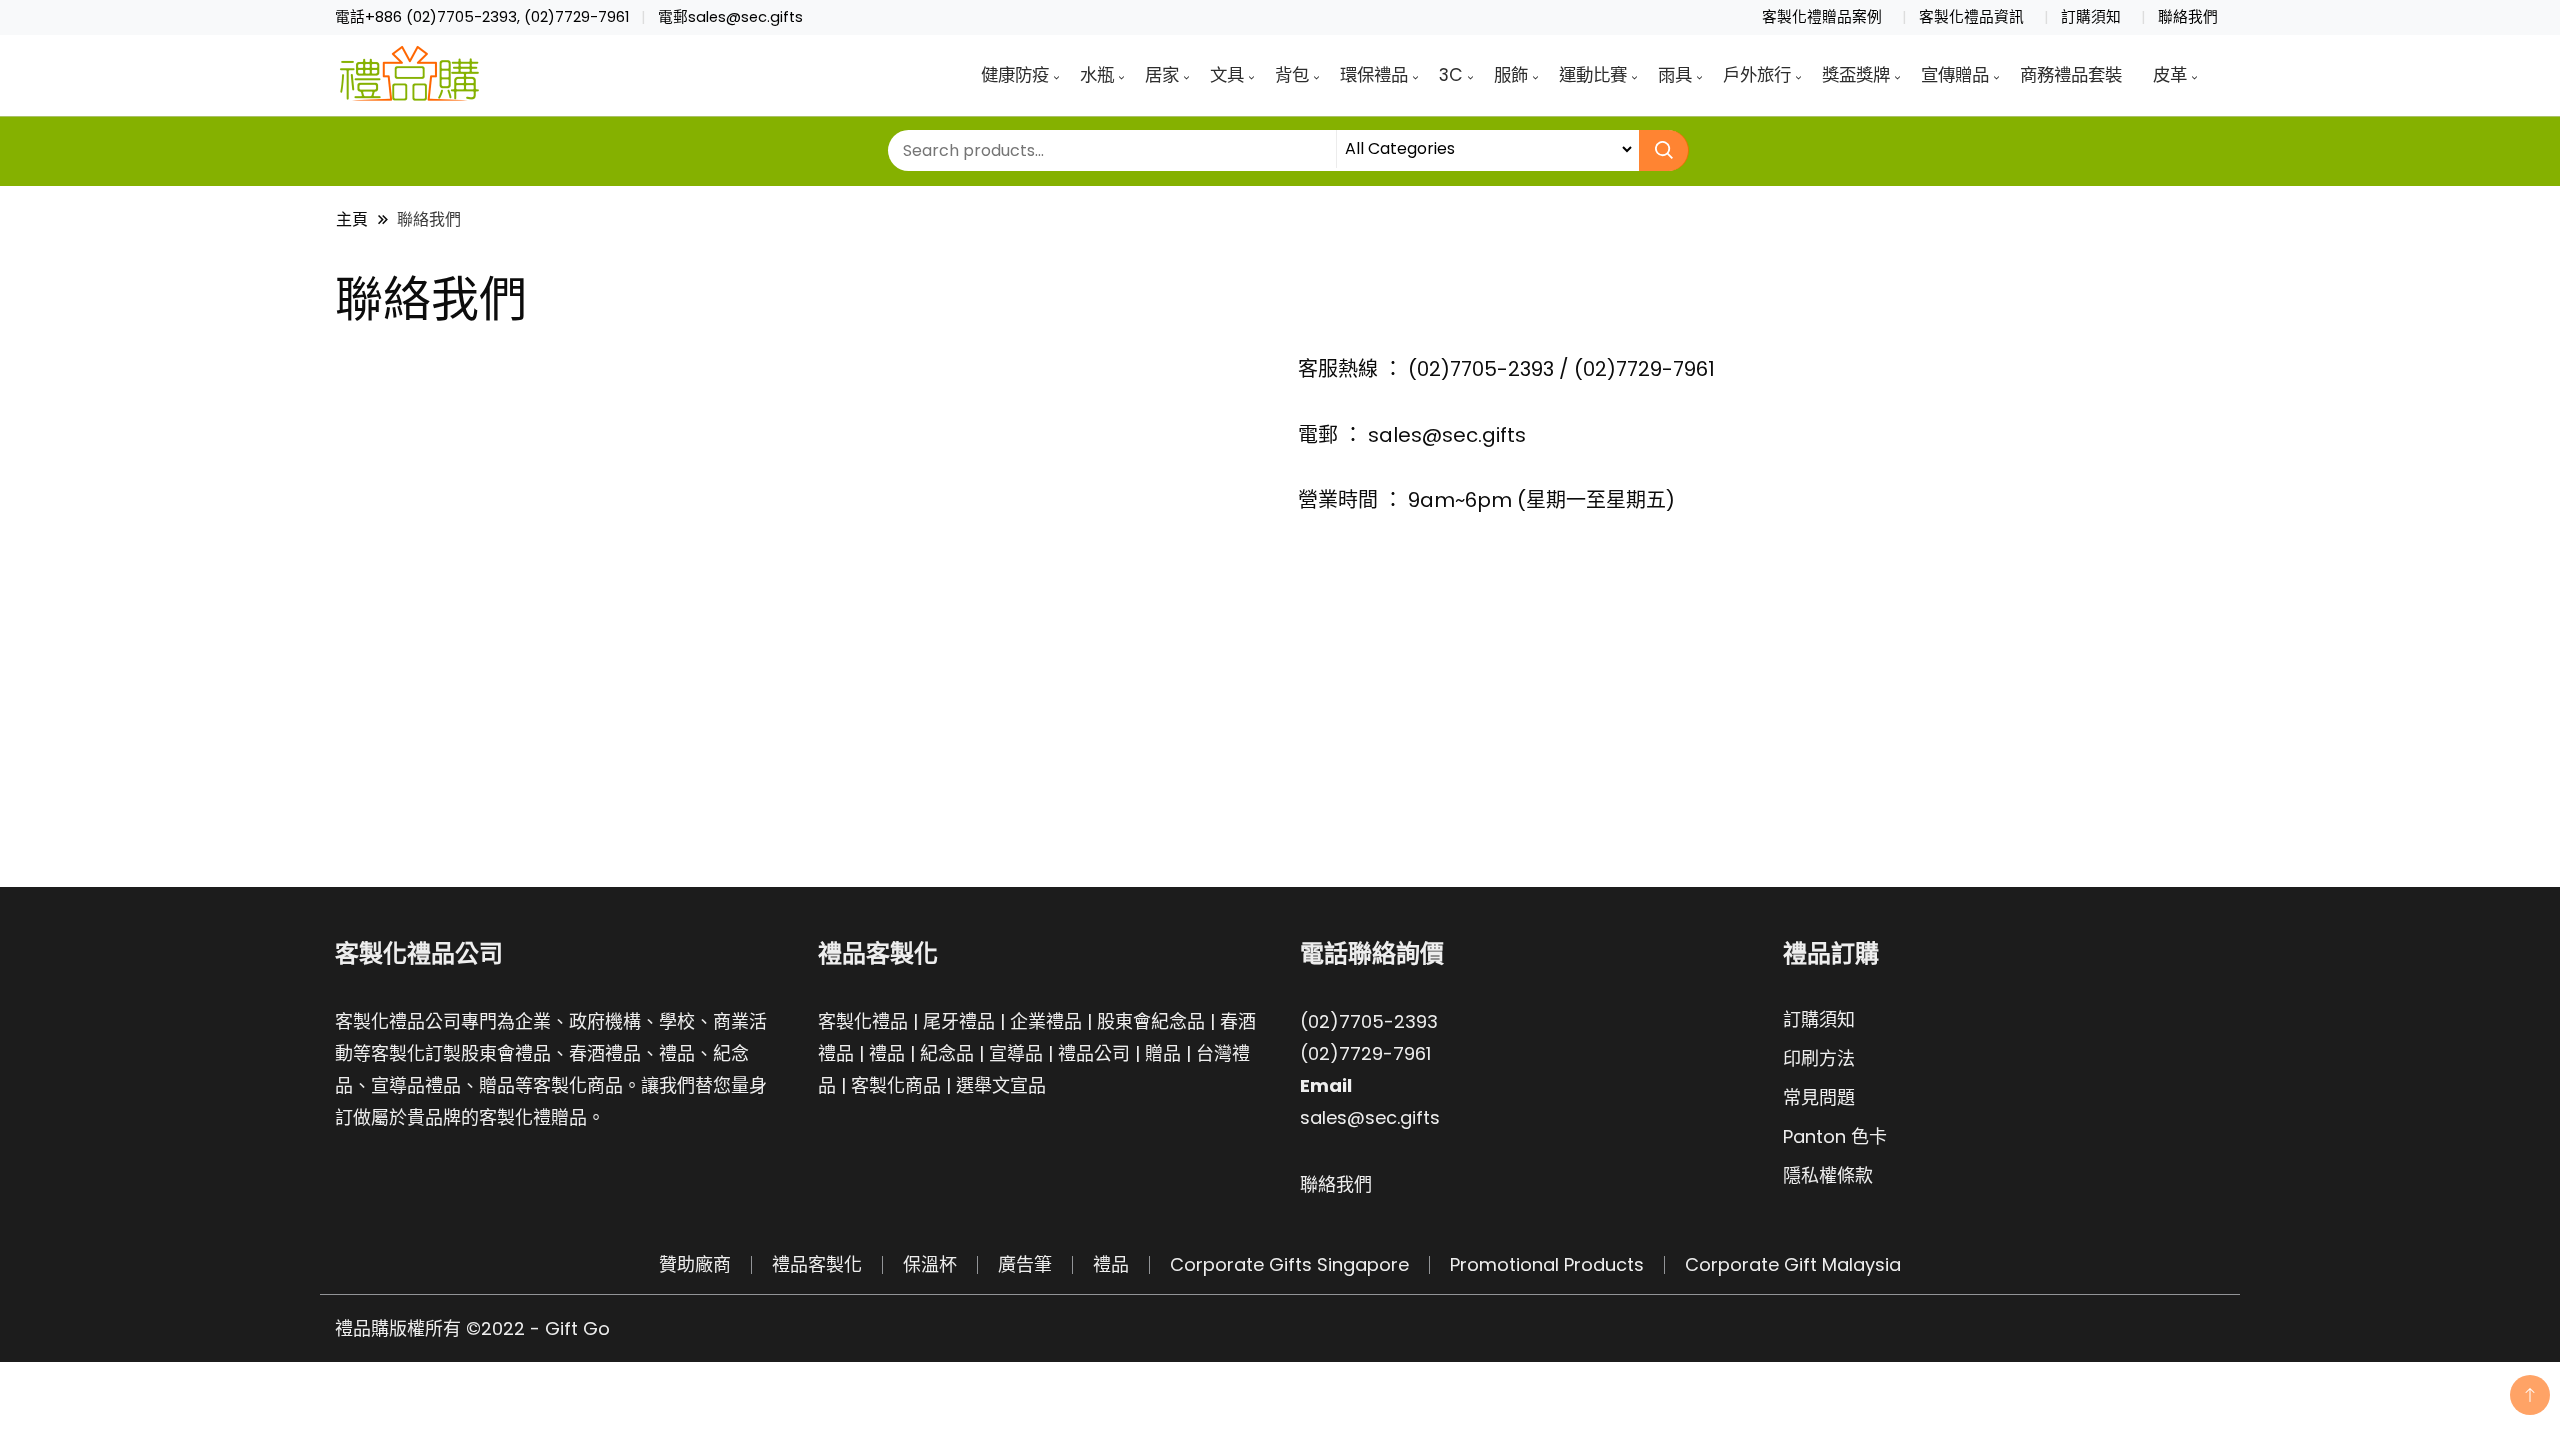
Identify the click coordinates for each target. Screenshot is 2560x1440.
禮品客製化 (817, 1264)
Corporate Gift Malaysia (1793, 1264)
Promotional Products (1547, 1264)
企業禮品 (1046, 1021)
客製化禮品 (863, 1021)
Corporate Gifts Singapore (1289, 1264)
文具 (1227, 75)
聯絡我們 (2188, 17)
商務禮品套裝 (2071, 75)
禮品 (887, 1053)
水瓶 (1097, 75)
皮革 (2170, 75)
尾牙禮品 (959, 1021)
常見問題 (1819, 1097)
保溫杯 (930, 1264)
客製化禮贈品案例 (1822, 17)
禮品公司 (1094, 1053)
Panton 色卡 (1835, 1136)
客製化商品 (896, 1085)
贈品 (1163, 1053)
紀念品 (947, 1053)
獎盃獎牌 (1856, 75)
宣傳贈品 (1955, 75)
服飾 (1511, 75)
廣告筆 (1025, 1264)
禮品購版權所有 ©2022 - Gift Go (472, 1328)
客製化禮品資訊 (1971, 17)
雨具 (1675, 75)
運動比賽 (1593, 75)
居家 (1162, 75)
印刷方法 (1819, 1058)
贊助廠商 (695, 1264)
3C (1451, 75)
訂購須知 (2091, 17)
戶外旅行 (1757, 75)
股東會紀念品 (1151, 1021)
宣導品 (1016, 1053)
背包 (1292, 75)
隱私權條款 (1828, 1175)
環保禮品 (1374, 75)
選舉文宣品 (1001, 1085)
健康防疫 (1015, 75)
